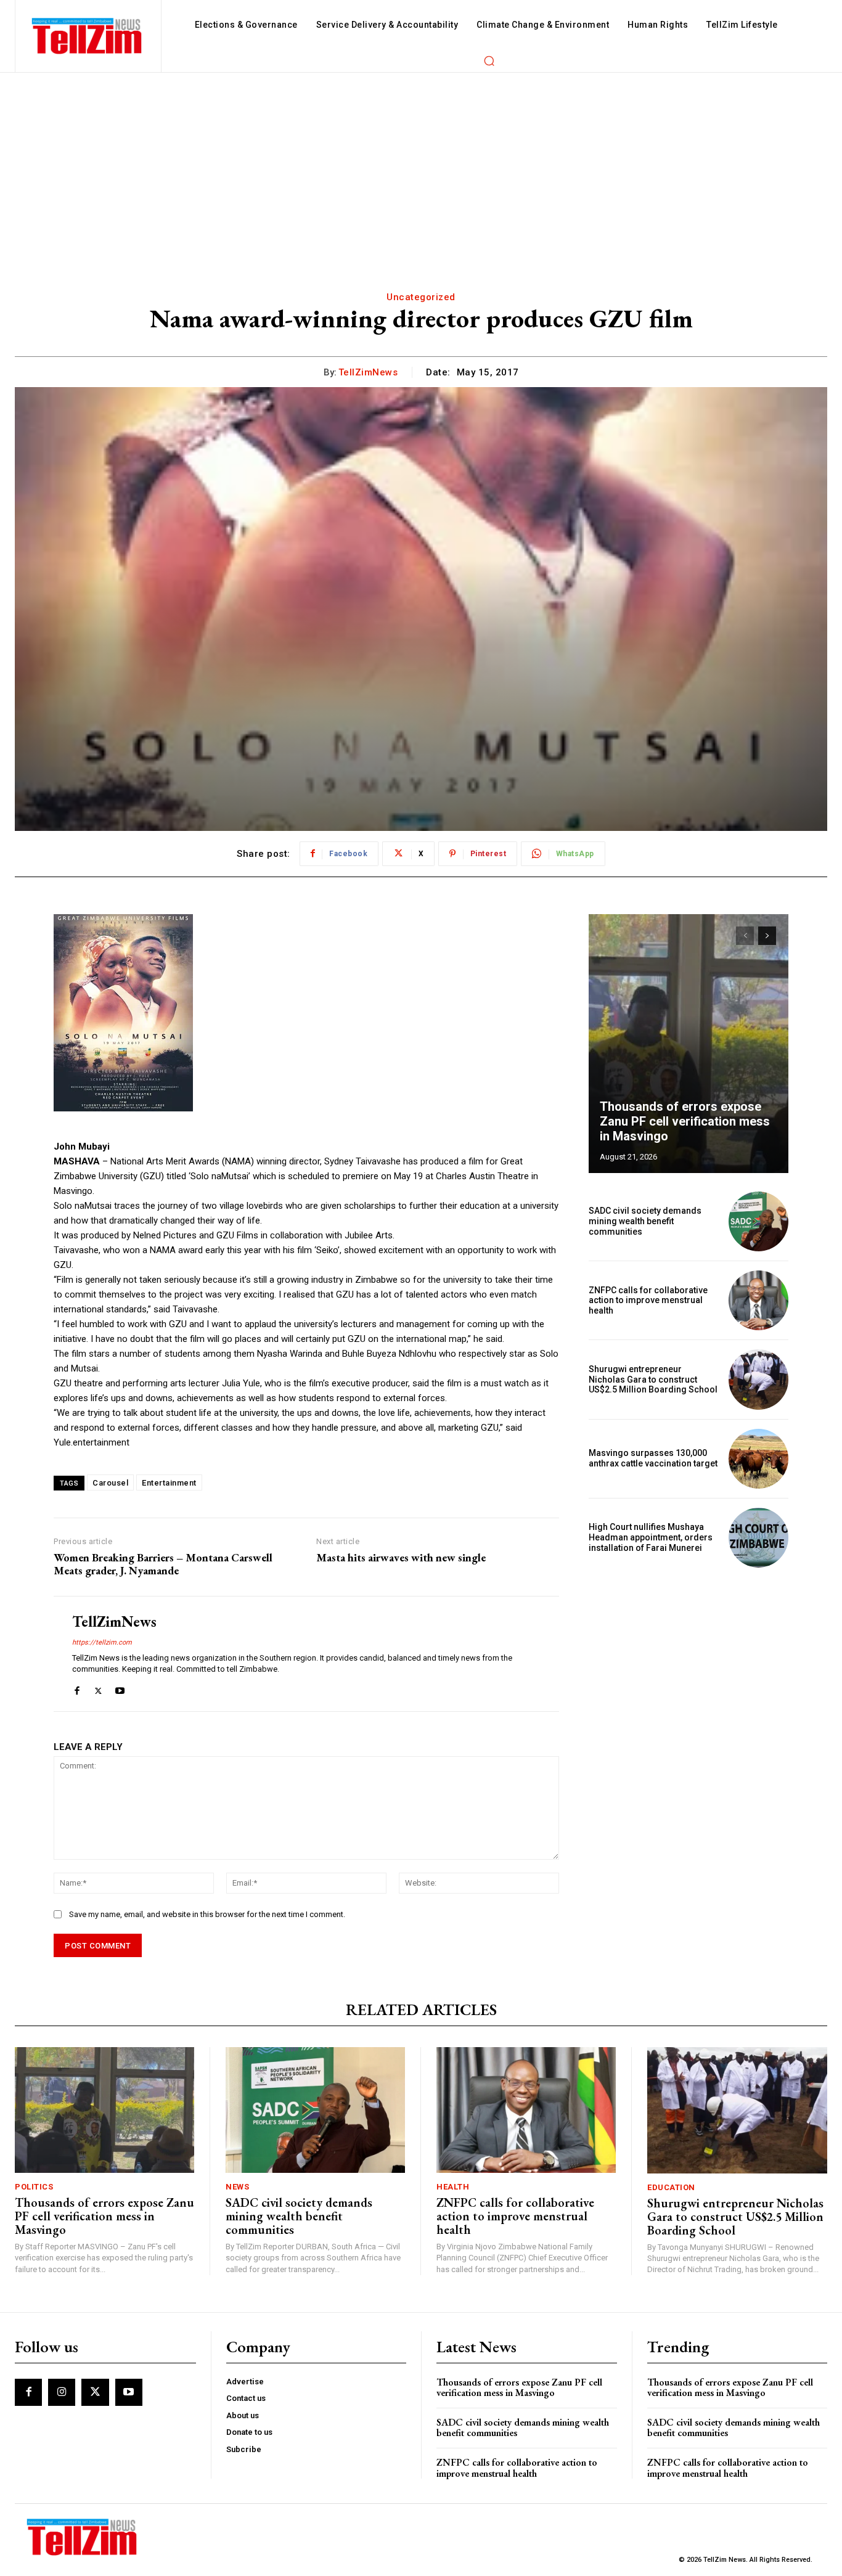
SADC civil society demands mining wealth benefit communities (645, 1221)
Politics (34, 2187)
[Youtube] (120, 1688)
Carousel (110, 1483)
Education (671, 2187)
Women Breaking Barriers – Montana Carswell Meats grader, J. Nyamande (163, 1564)
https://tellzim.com (102, 1642)
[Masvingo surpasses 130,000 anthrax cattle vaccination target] (758, 1459)
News (237, 2187)
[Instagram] (62, 2392)
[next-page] (767, 936)
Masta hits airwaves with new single (401, 1558)
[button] (489, 60)
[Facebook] (77, 1688)
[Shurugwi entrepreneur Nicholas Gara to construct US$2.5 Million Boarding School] (758, 1379)
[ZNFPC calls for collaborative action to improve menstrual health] (758, 1300)
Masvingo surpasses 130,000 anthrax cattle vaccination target (653, 1458)
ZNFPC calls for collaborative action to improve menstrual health (648, 1301)
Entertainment (169, 1483)
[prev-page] (745, 936)
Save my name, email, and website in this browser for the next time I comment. (207, 1914)
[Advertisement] (421, 165)
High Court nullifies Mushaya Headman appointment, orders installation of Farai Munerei (651, 1537)
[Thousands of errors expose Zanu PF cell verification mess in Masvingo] (689, 1044)
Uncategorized (421, 297)
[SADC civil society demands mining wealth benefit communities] (758, 1221)
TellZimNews (368, 372)
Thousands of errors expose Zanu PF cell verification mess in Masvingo (685, 1121)
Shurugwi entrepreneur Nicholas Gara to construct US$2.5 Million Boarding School (653, 1380)
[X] (98, 1688)
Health (453, 2187)
